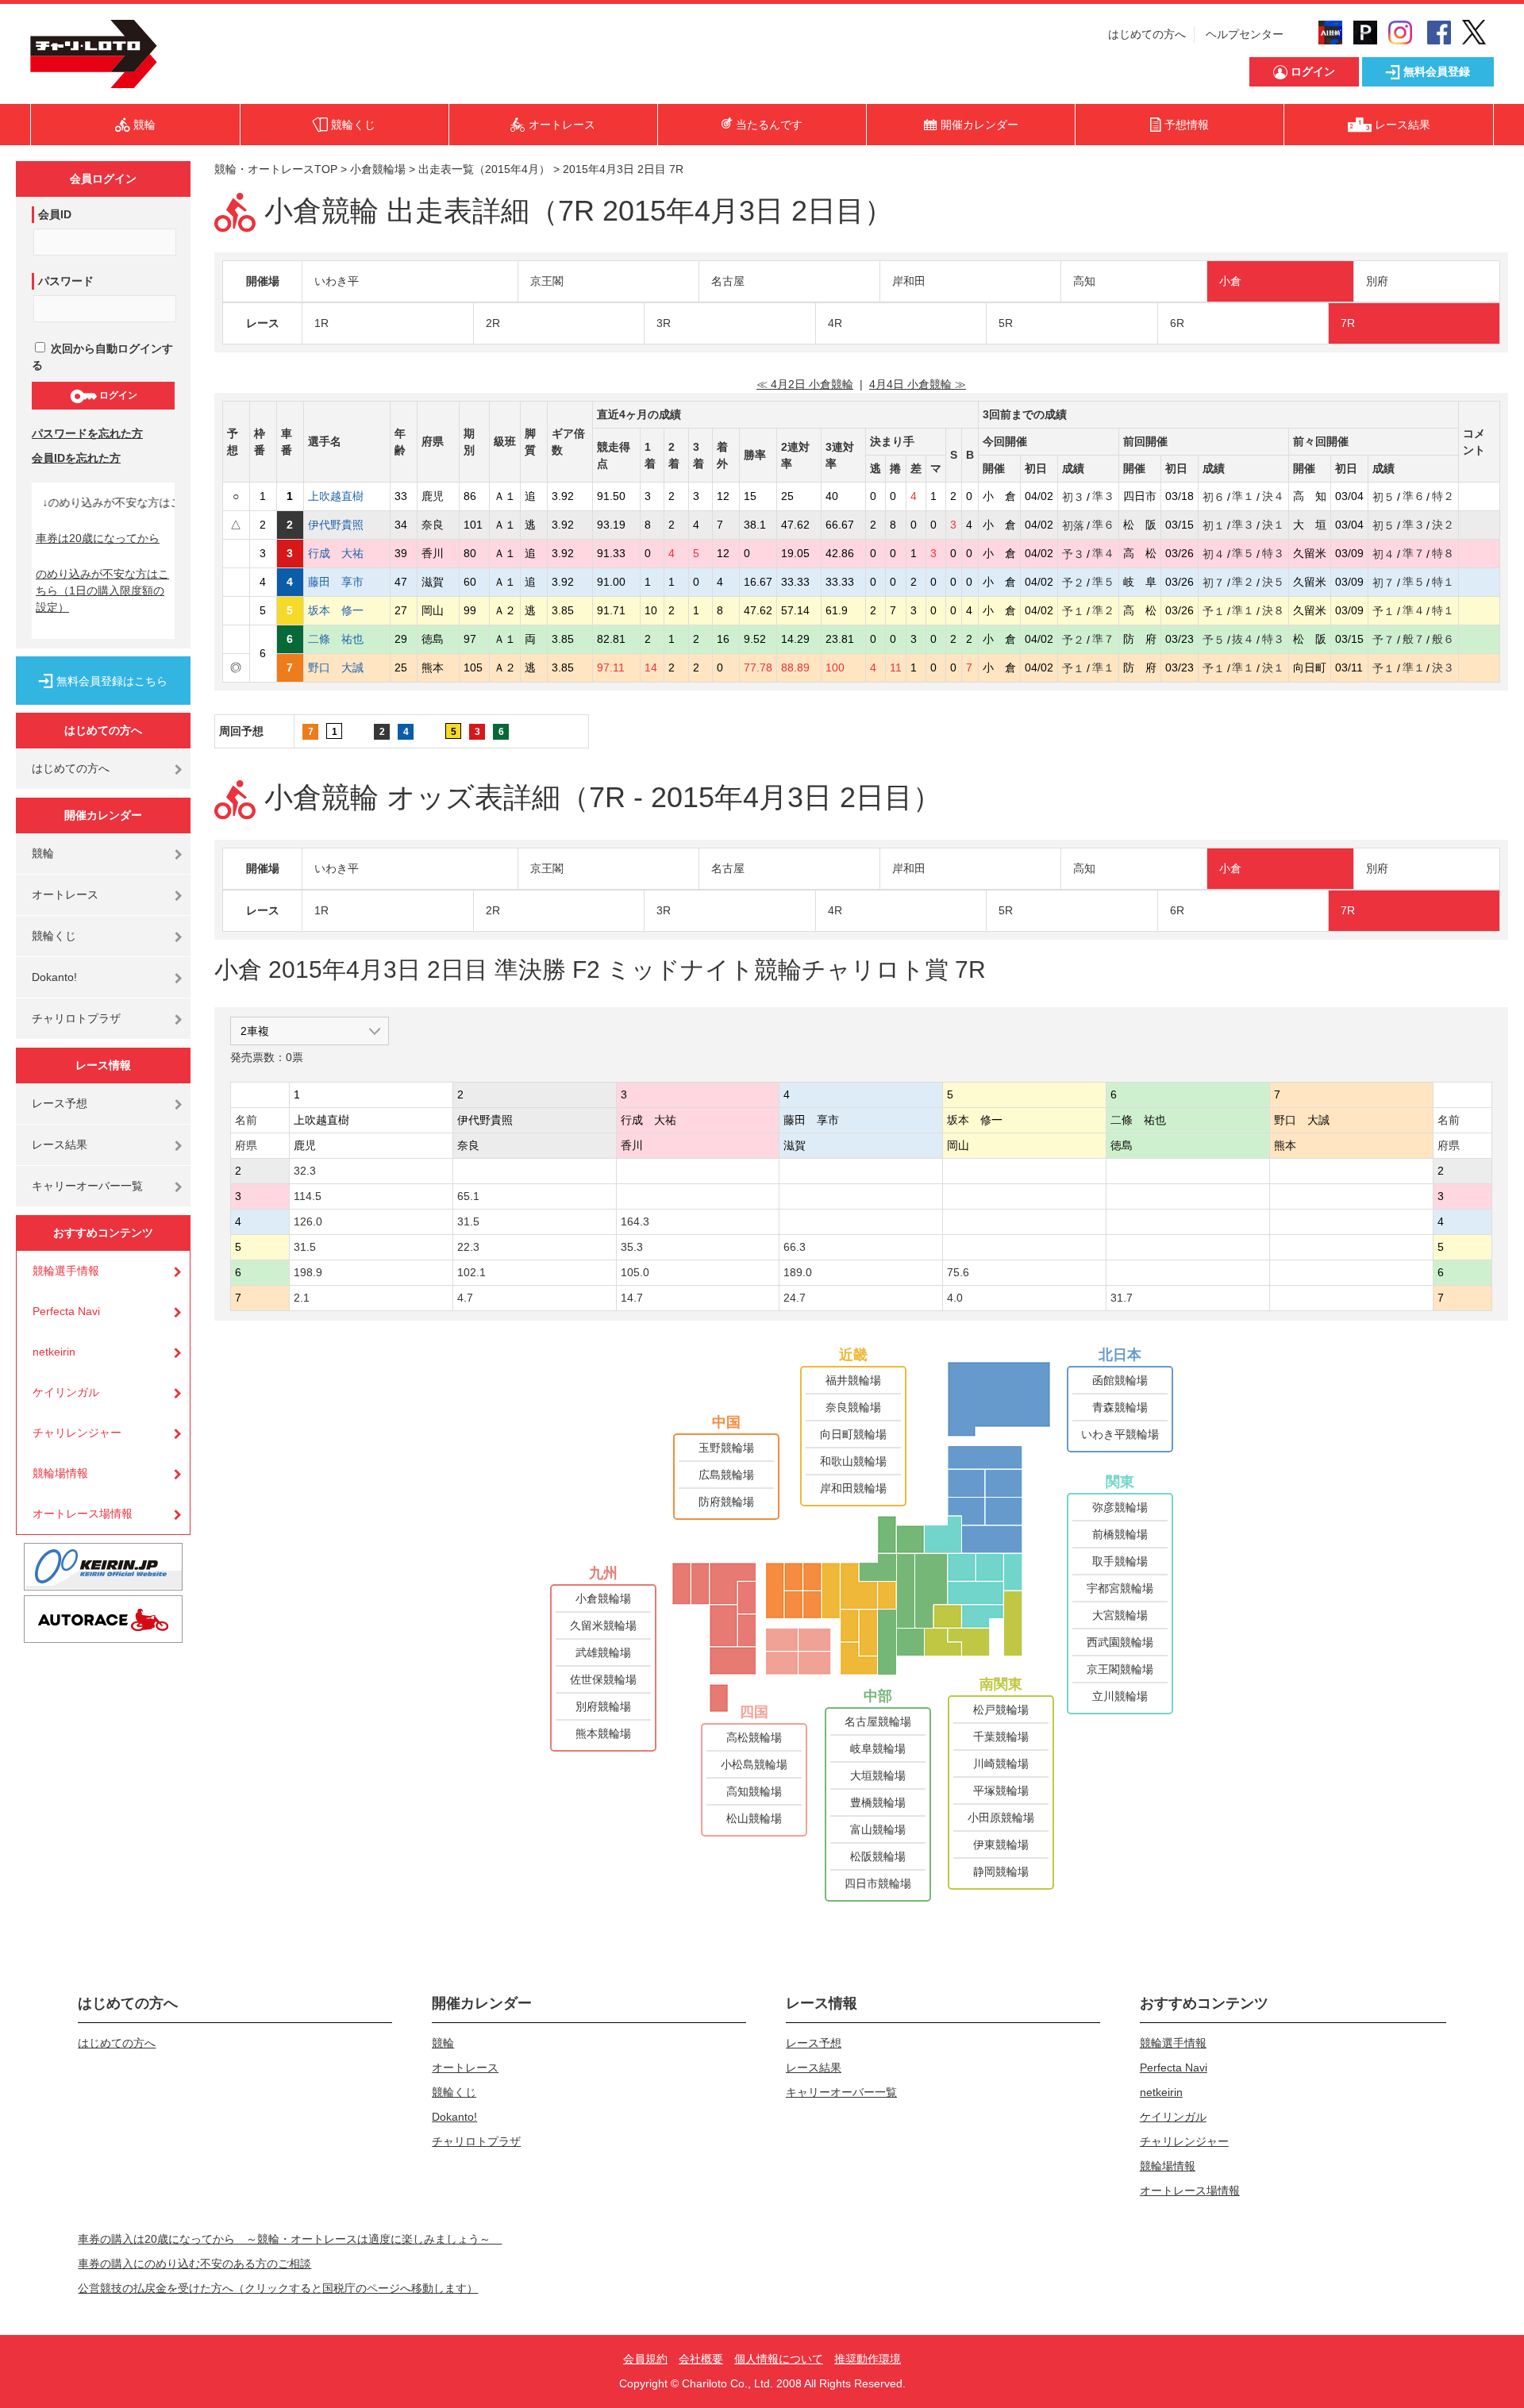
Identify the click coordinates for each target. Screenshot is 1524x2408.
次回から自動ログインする (102, 357)
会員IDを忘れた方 (76, 458)
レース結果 (60, 1144)
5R (1006, 323)
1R (321, 323)
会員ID (55, 214)
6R (1177, 323)
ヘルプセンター (1245, 34)
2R (493, 323)
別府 (1377, 281)
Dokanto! (54, 977)
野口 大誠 (347, 667)
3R (664, 323)
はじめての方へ (1147, 34)
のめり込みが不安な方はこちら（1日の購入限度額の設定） (102, 590)
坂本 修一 (347, 610)
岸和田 (909, 281)
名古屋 (728, 281)
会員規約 (645, 2359)
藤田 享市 (347, 582)
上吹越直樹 (347, 496)
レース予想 (60, 1103)
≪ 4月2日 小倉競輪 (805, 384)
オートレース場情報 (83, 1514)
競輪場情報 (60, 1473)
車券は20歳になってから (98, 538)
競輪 (43, 853)
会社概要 (701, 2359)
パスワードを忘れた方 (87, 433)
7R (1348, 323)
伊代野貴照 (347, 525)
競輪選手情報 (66, 1271)
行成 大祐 (347, 553)
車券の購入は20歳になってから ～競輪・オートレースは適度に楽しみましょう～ (290, 2239)
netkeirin (54, 1352)
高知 (1084, 281)
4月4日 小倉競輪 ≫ (918, 384)
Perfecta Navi (66, 1311)
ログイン (117, 395)
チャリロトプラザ (76, 1018)
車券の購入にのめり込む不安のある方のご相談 (194, 2264)
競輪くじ (54, 936)
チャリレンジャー (77, 1433)
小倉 (1230, 281)
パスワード (66, 281)
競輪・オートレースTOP (276, 169)
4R (835, 323)
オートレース (65, 894)
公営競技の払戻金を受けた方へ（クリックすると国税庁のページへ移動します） (278, 2288)
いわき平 (337, 281)
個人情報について (779, 2359)
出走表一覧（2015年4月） (484, 169)
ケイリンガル (66, 1392)
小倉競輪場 (378, 169)
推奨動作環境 (868, 2359)
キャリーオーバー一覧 (87, 1186)
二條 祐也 (347, 639)
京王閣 (547, 281)
